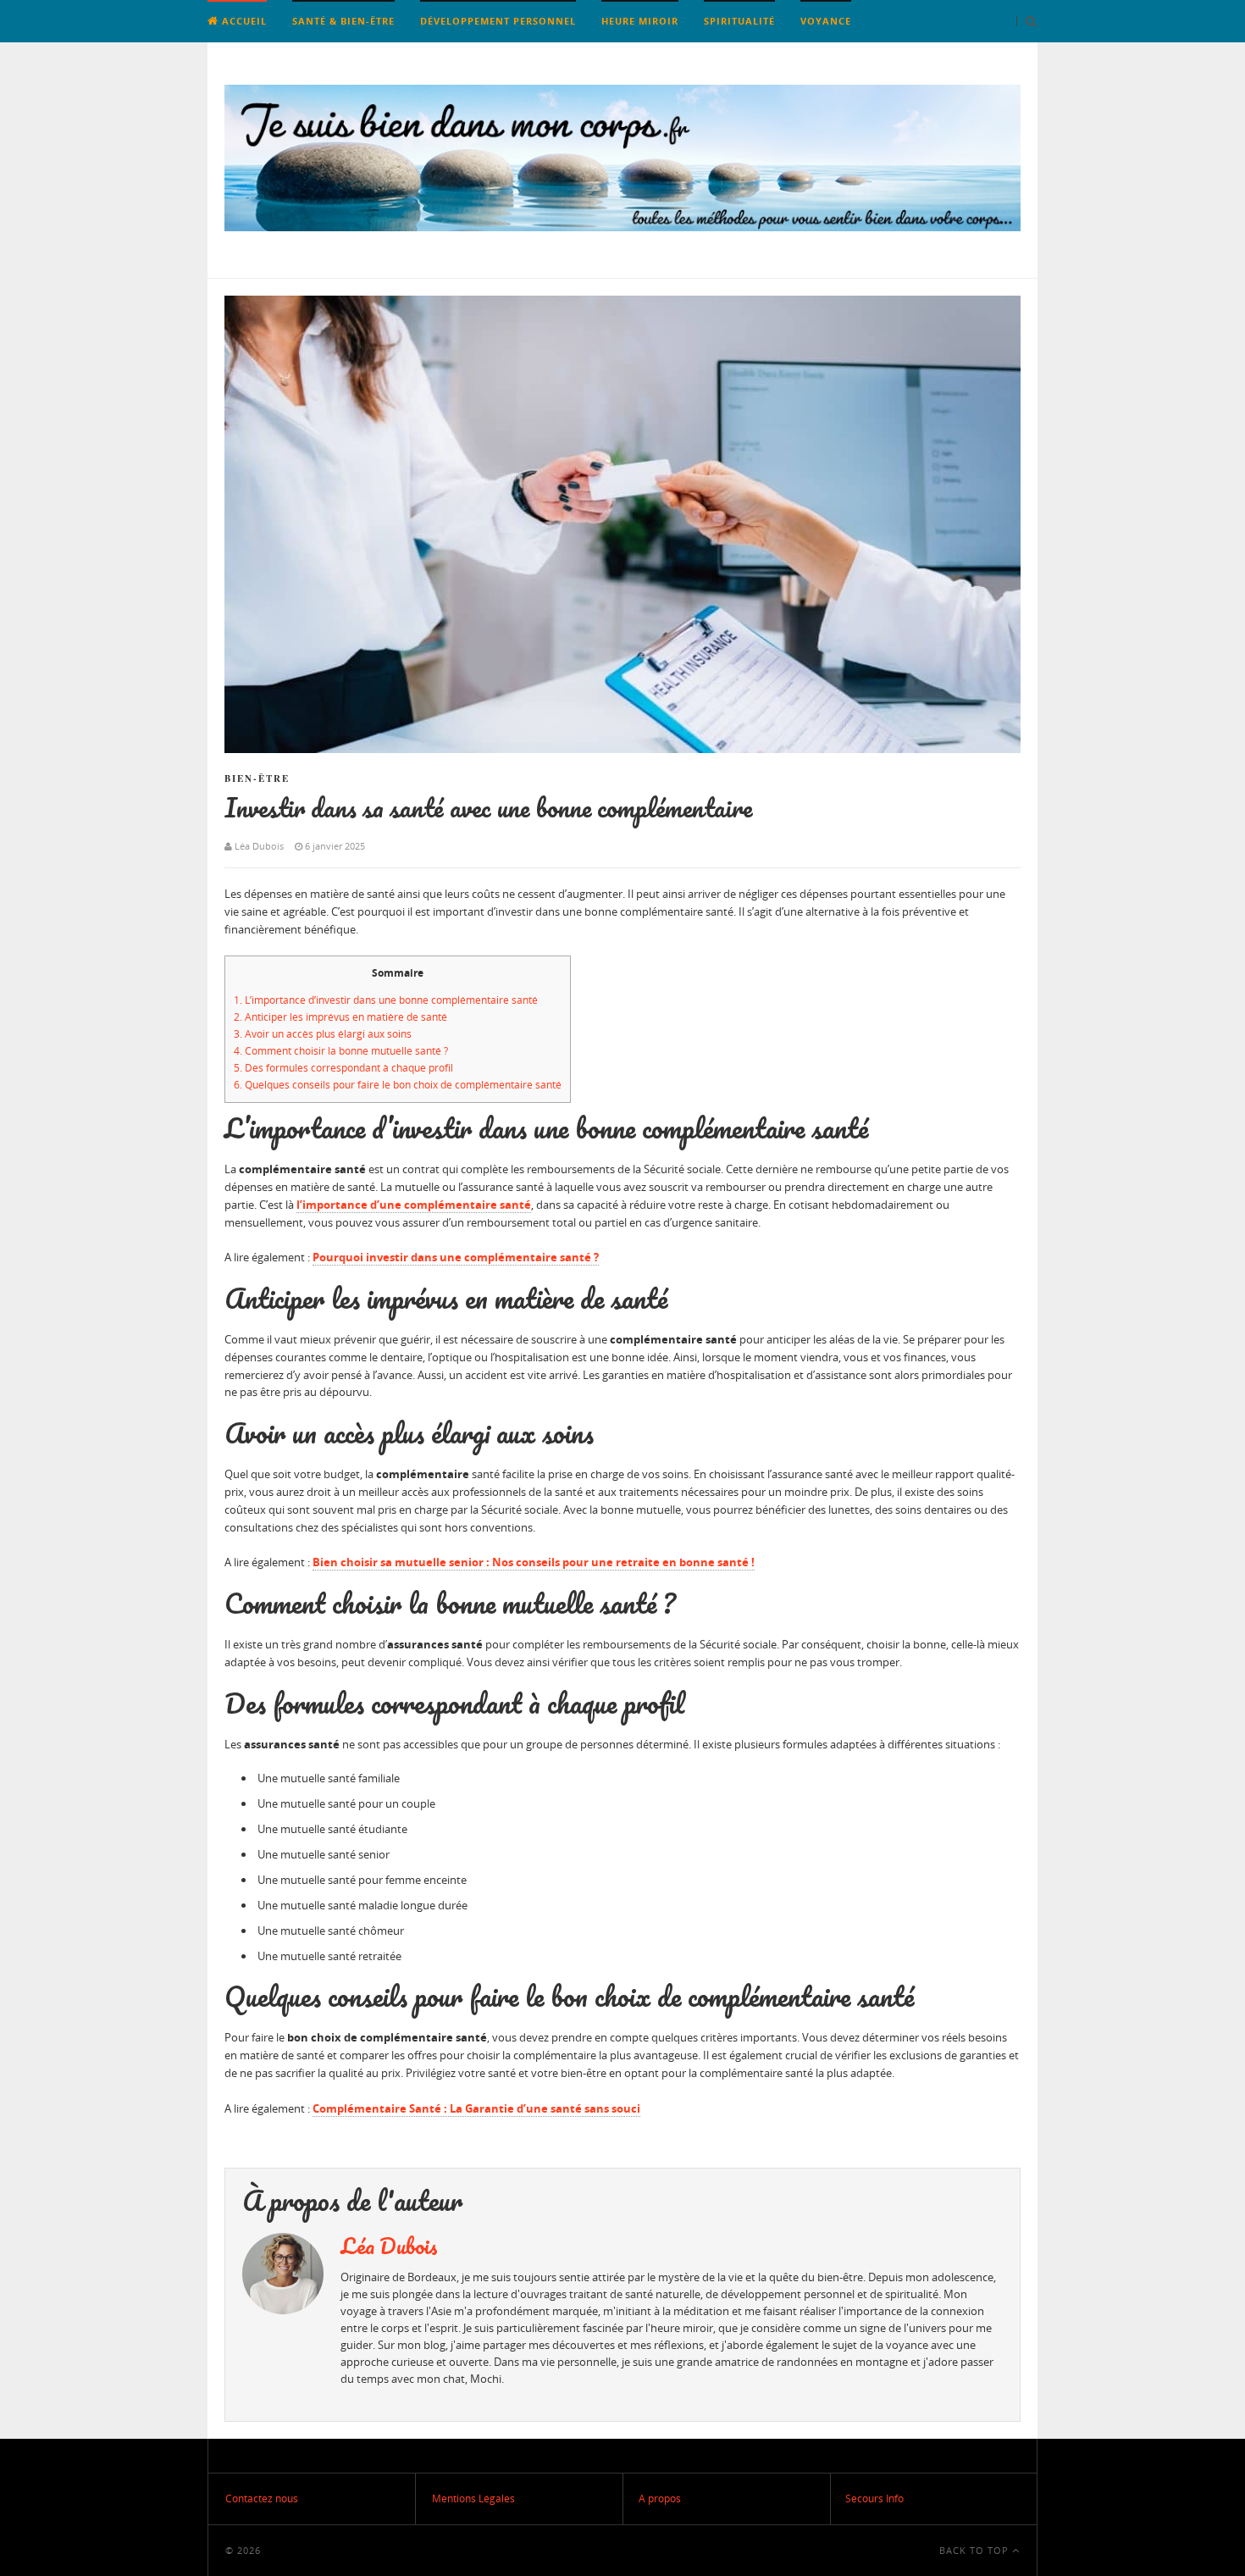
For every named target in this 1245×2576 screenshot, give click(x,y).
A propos (660, 2498)
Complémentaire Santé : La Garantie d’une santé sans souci (476, 2108)
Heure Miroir (640, 21)
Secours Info (874, 2498)
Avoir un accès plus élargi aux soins (323, 1034)
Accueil (243, 21)
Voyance (826, 21)
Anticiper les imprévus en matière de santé (340, 1017)
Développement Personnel (498, 21)
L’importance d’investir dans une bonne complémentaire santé (386, 1000)
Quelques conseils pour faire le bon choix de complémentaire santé (398, 1085)
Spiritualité (739, 21)
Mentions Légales (473, 2498)
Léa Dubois (389, 2246)
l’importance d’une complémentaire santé (414, 1205)
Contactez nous (262, 2498)
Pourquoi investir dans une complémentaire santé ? (456, 1257)
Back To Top (976, 2550)
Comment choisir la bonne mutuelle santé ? (341, 1051)
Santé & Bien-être (343, 21)
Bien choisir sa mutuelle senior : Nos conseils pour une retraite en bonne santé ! (534, 1562)
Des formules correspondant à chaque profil (343, 1068)
